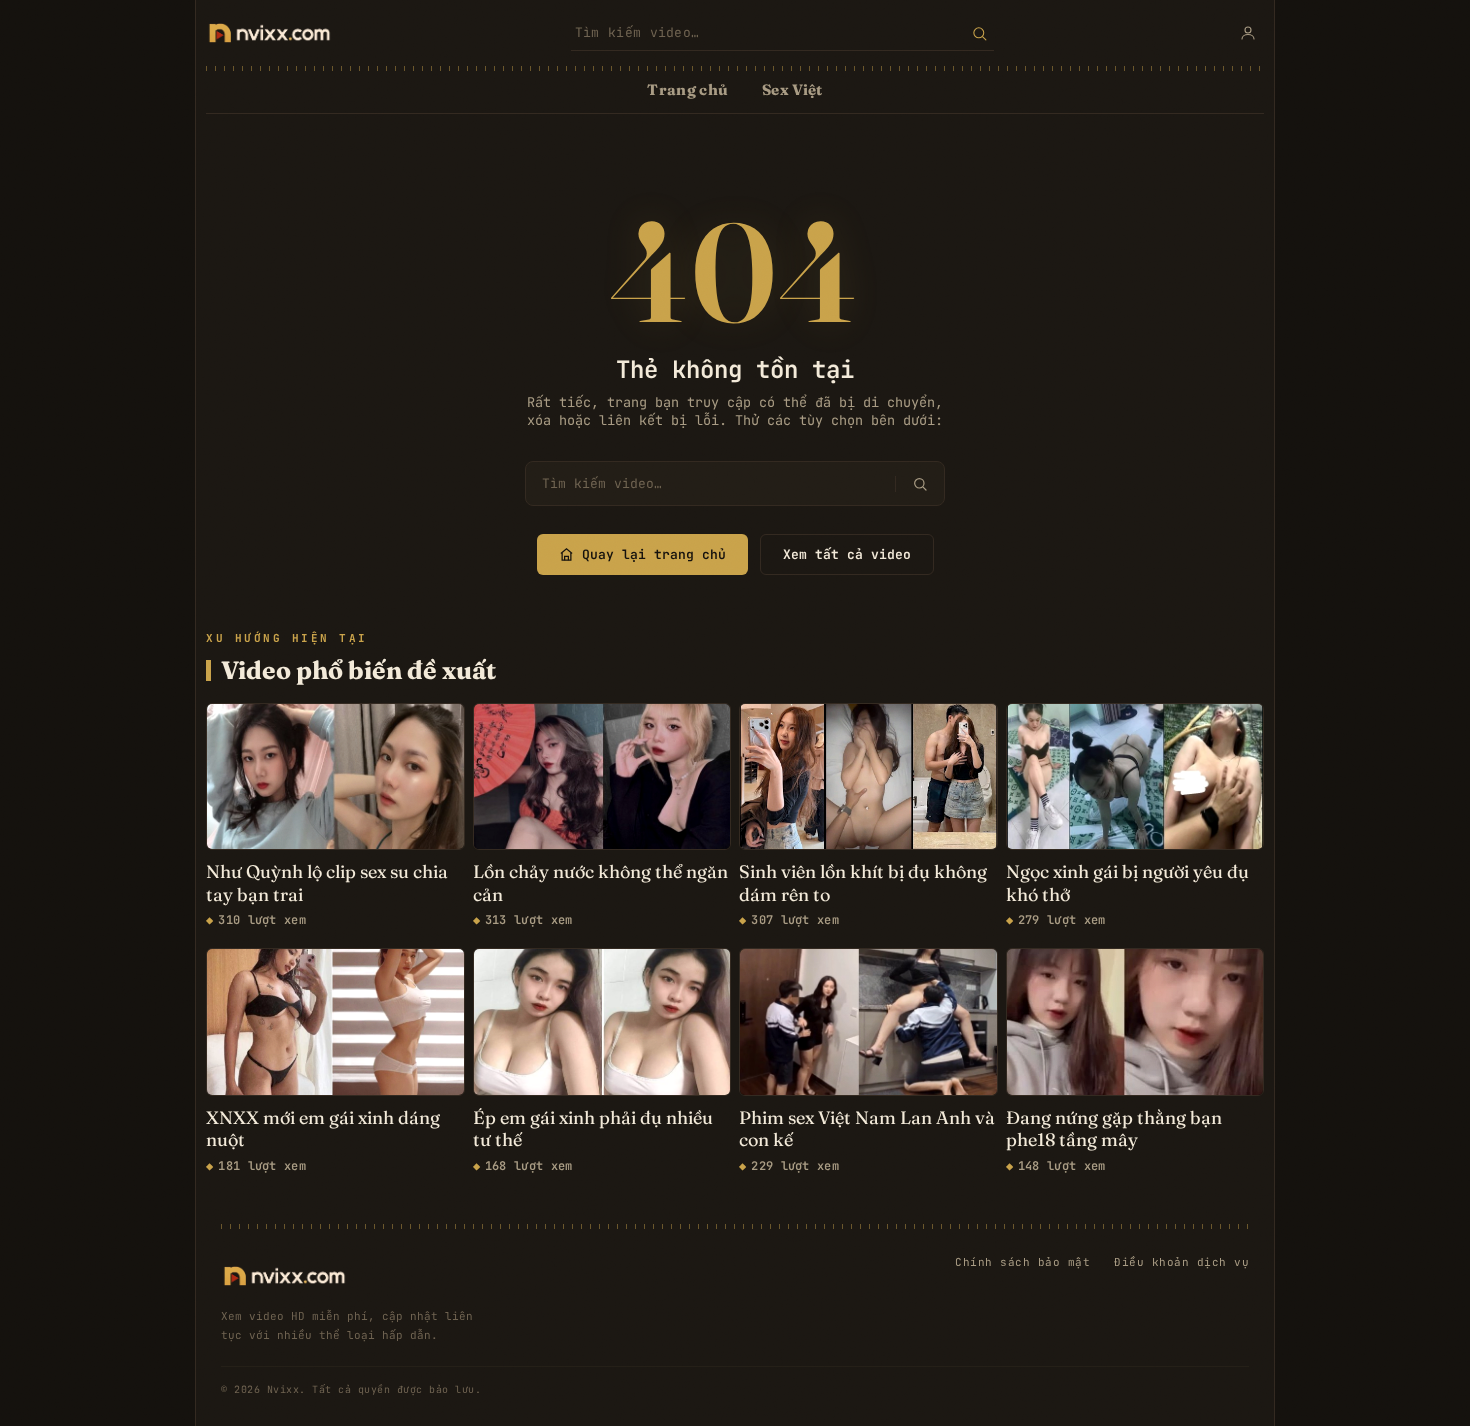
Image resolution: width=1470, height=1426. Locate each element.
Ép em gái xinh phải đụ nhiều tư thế (593, 1129)
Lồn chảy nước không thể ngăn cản (600, 883)
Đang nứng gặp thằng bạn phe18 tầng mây (1114, 1129)
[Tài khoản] (1248, 33)
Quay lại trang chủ (654, 554)
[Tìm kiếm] (979, 33)
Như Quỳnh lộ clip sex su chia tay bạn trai (327, 883)
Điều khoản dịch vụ (1181, 1262)
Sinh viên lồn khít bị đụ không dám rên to (863, 883)
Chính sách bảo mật (1022, 1262)
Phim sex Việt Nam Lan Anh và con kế (867, 1129)
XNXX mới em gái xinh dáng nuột (323, 1129)
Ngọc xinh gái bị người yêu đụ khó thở (1127, 883)
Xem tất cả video (847, 554)
